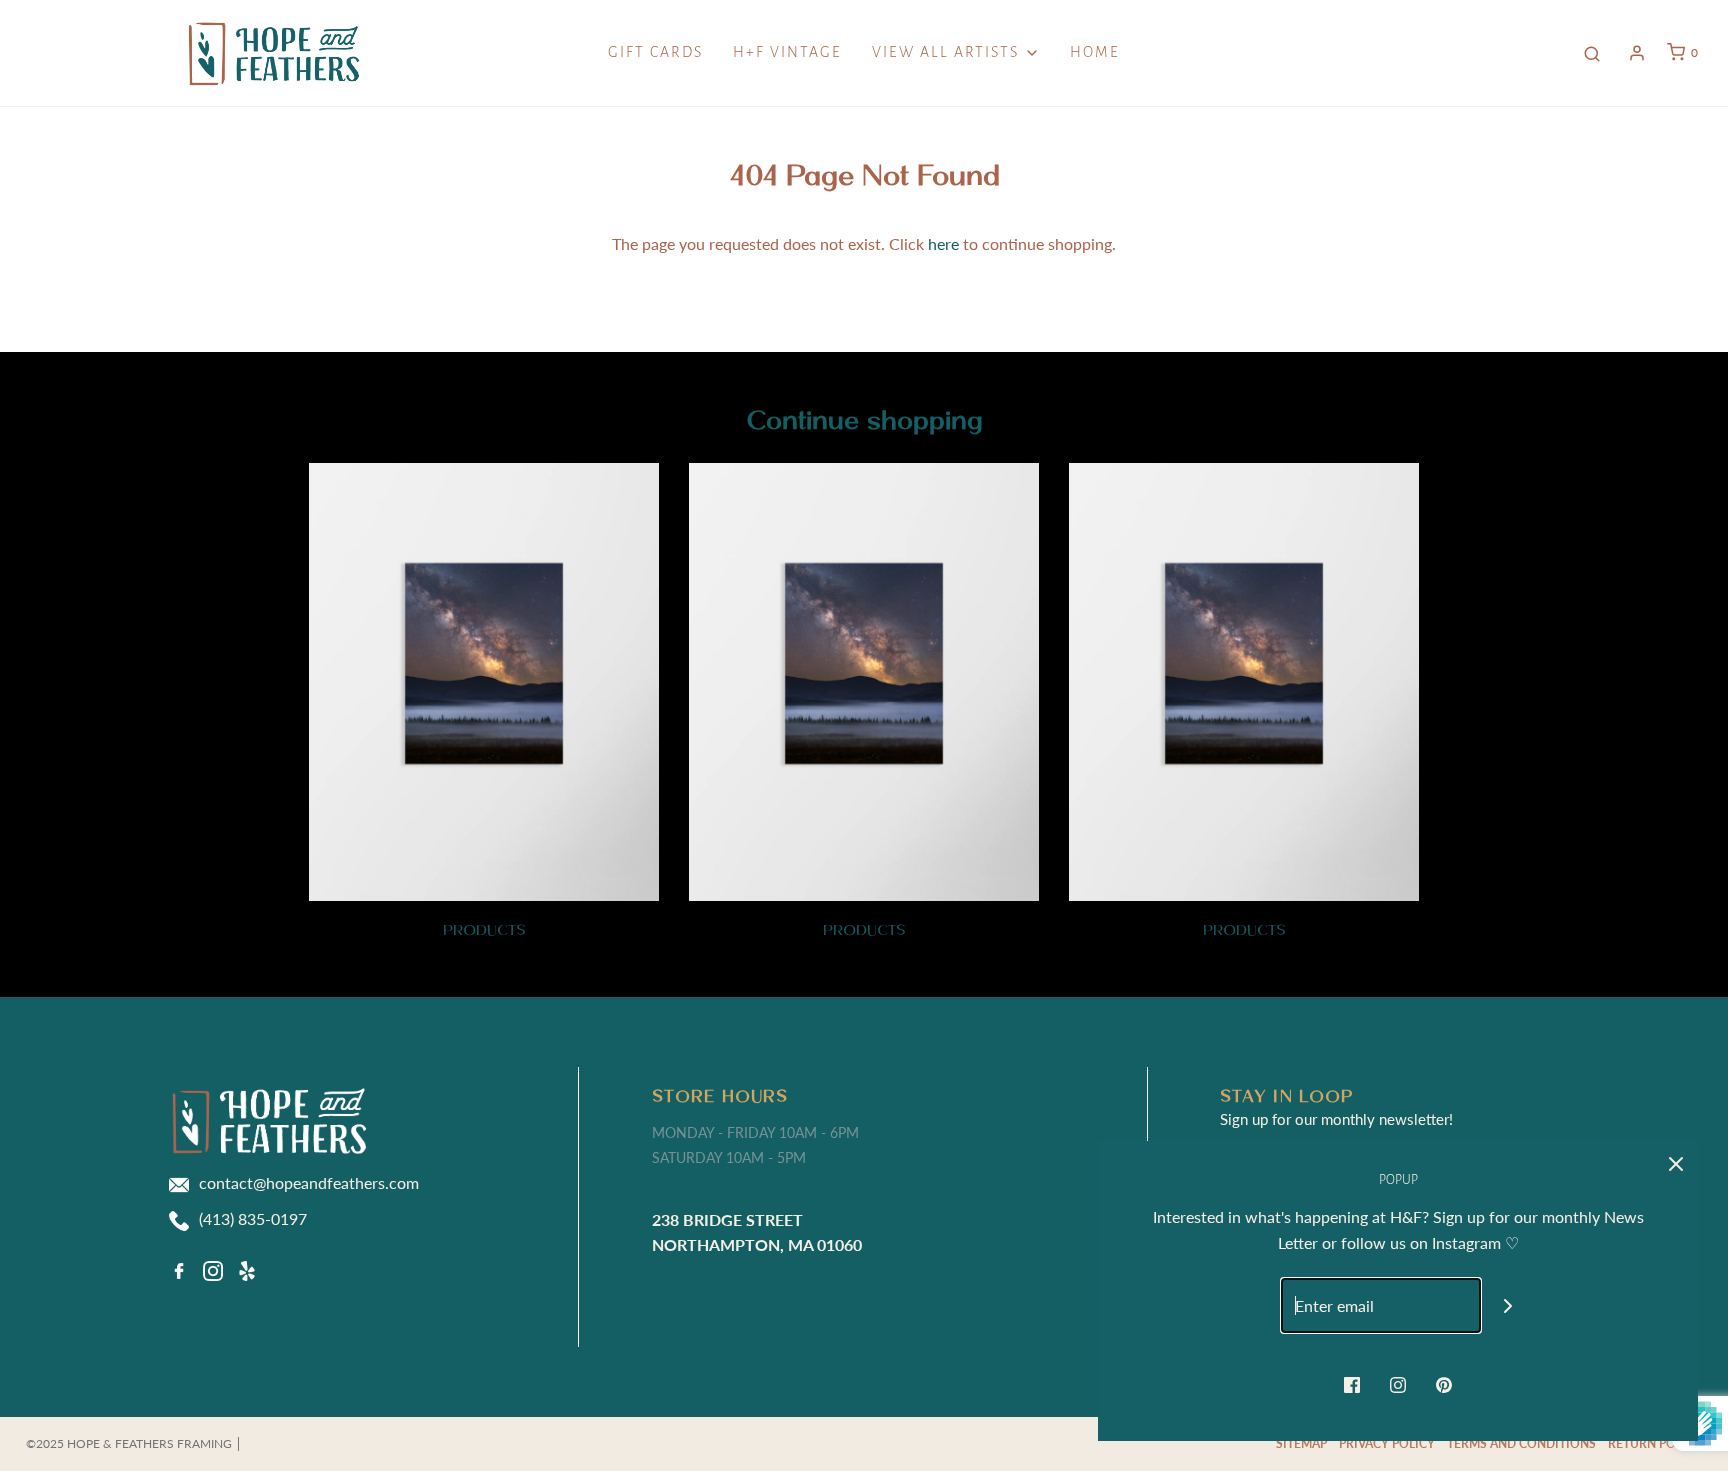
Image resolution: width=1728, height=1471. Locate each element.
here (943, 243)
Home (1095, 52)
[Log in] (1637, 53)
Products (484, 930)
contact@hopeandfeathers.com (309, 1182)
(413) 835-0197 (253, 1218)
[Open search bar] (1592, 53)
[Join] (1508, 1305)
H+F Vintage (787, 52)
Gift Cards (655, 52)
